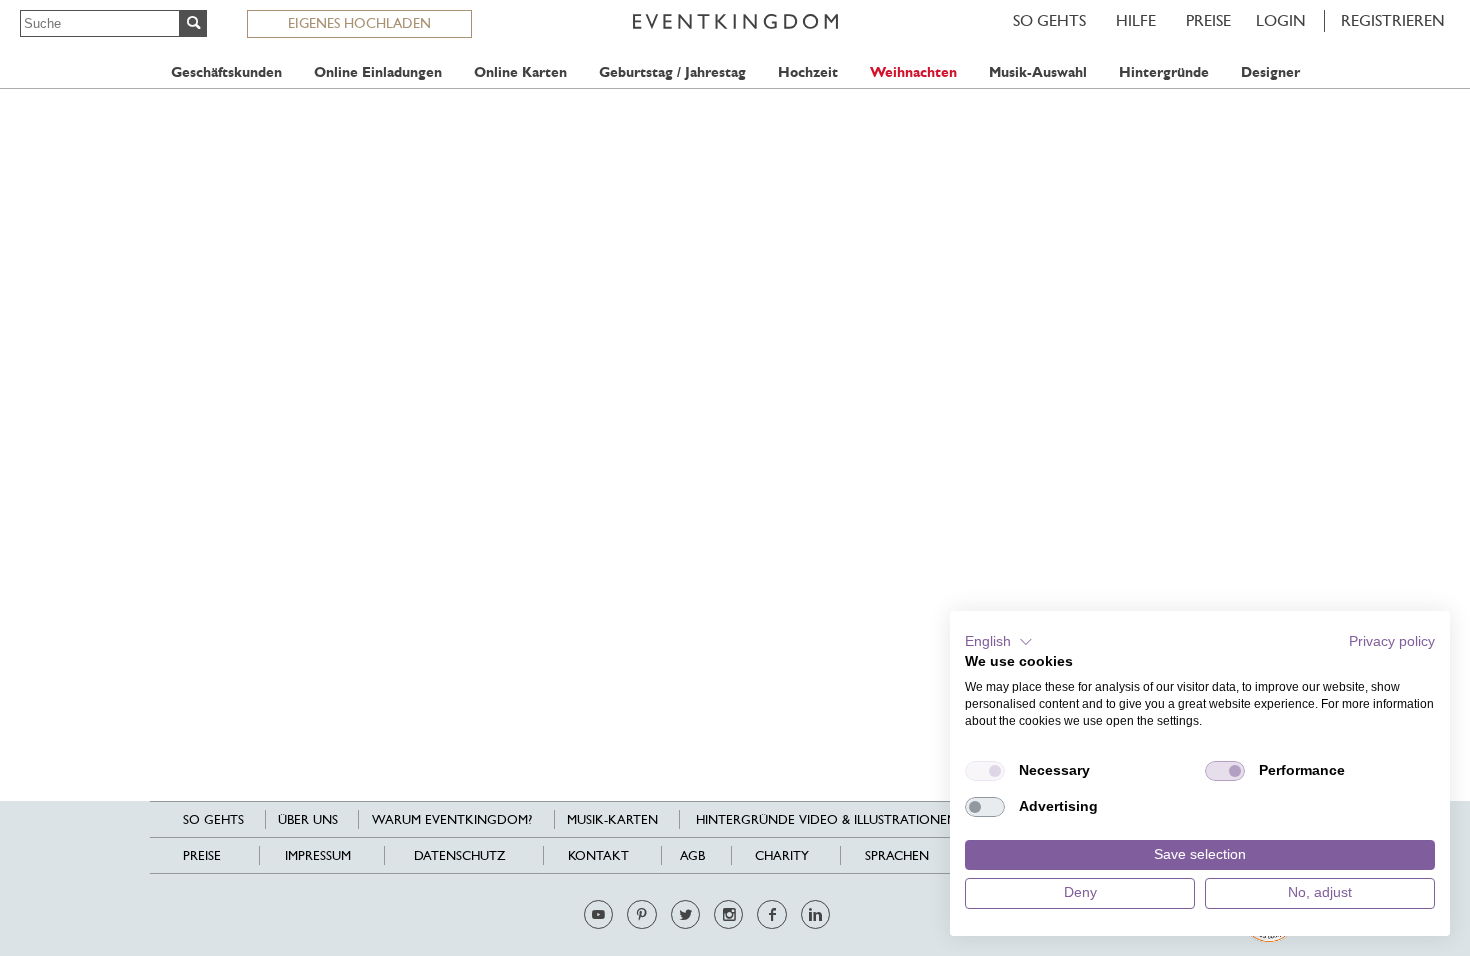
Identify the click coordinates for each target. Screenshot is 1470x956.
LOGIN (1281, 20)
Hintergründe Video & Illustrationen (826, 819)
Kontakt (598, 855)
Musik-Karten (612, 819)
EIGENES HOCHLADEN (359, 23)
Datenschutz (459, 855)
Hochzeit (808, 72)
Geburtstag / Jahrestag (672, 72)
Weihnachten (913, 72)
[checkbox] (985, 771)
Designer (1270, 72)
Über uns (308, 819)
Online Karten (520, 72)
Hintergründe (1164, 72)
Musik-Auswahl (1038, 72)
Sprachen (897, 855)
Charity (782, 855)
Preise (1208, 20)
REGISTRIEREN (1393, 20)
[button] (999, 642)
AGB (692, 855)
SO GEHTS (1049, 20)
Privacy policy (1392, 641)
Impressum (318, 855)
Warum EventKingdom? (452, 819)
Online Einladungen (378, 72)
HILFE (1136, 20)
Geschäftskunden (226, 72)
